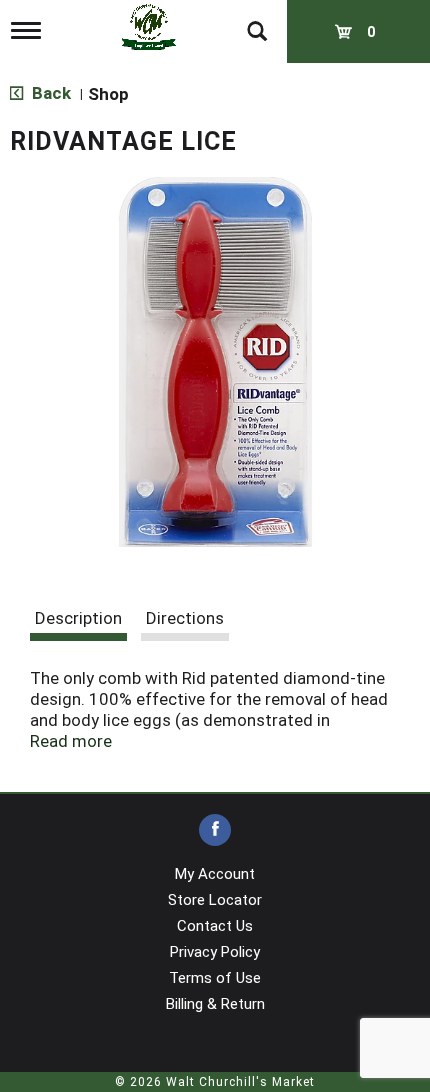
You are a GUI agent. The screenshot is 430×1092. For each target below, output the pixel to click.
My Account (215, 874)
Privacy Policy (215, 952)
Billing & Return (215, 1004)
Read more (71, 741)
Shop (108, 94)
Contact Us (215, 926)
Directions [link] (185, 618)
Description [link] (78, 618)
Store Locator (215, 900)
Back (49, 93)
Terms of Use (215, 978)
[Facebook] (215, 830)
